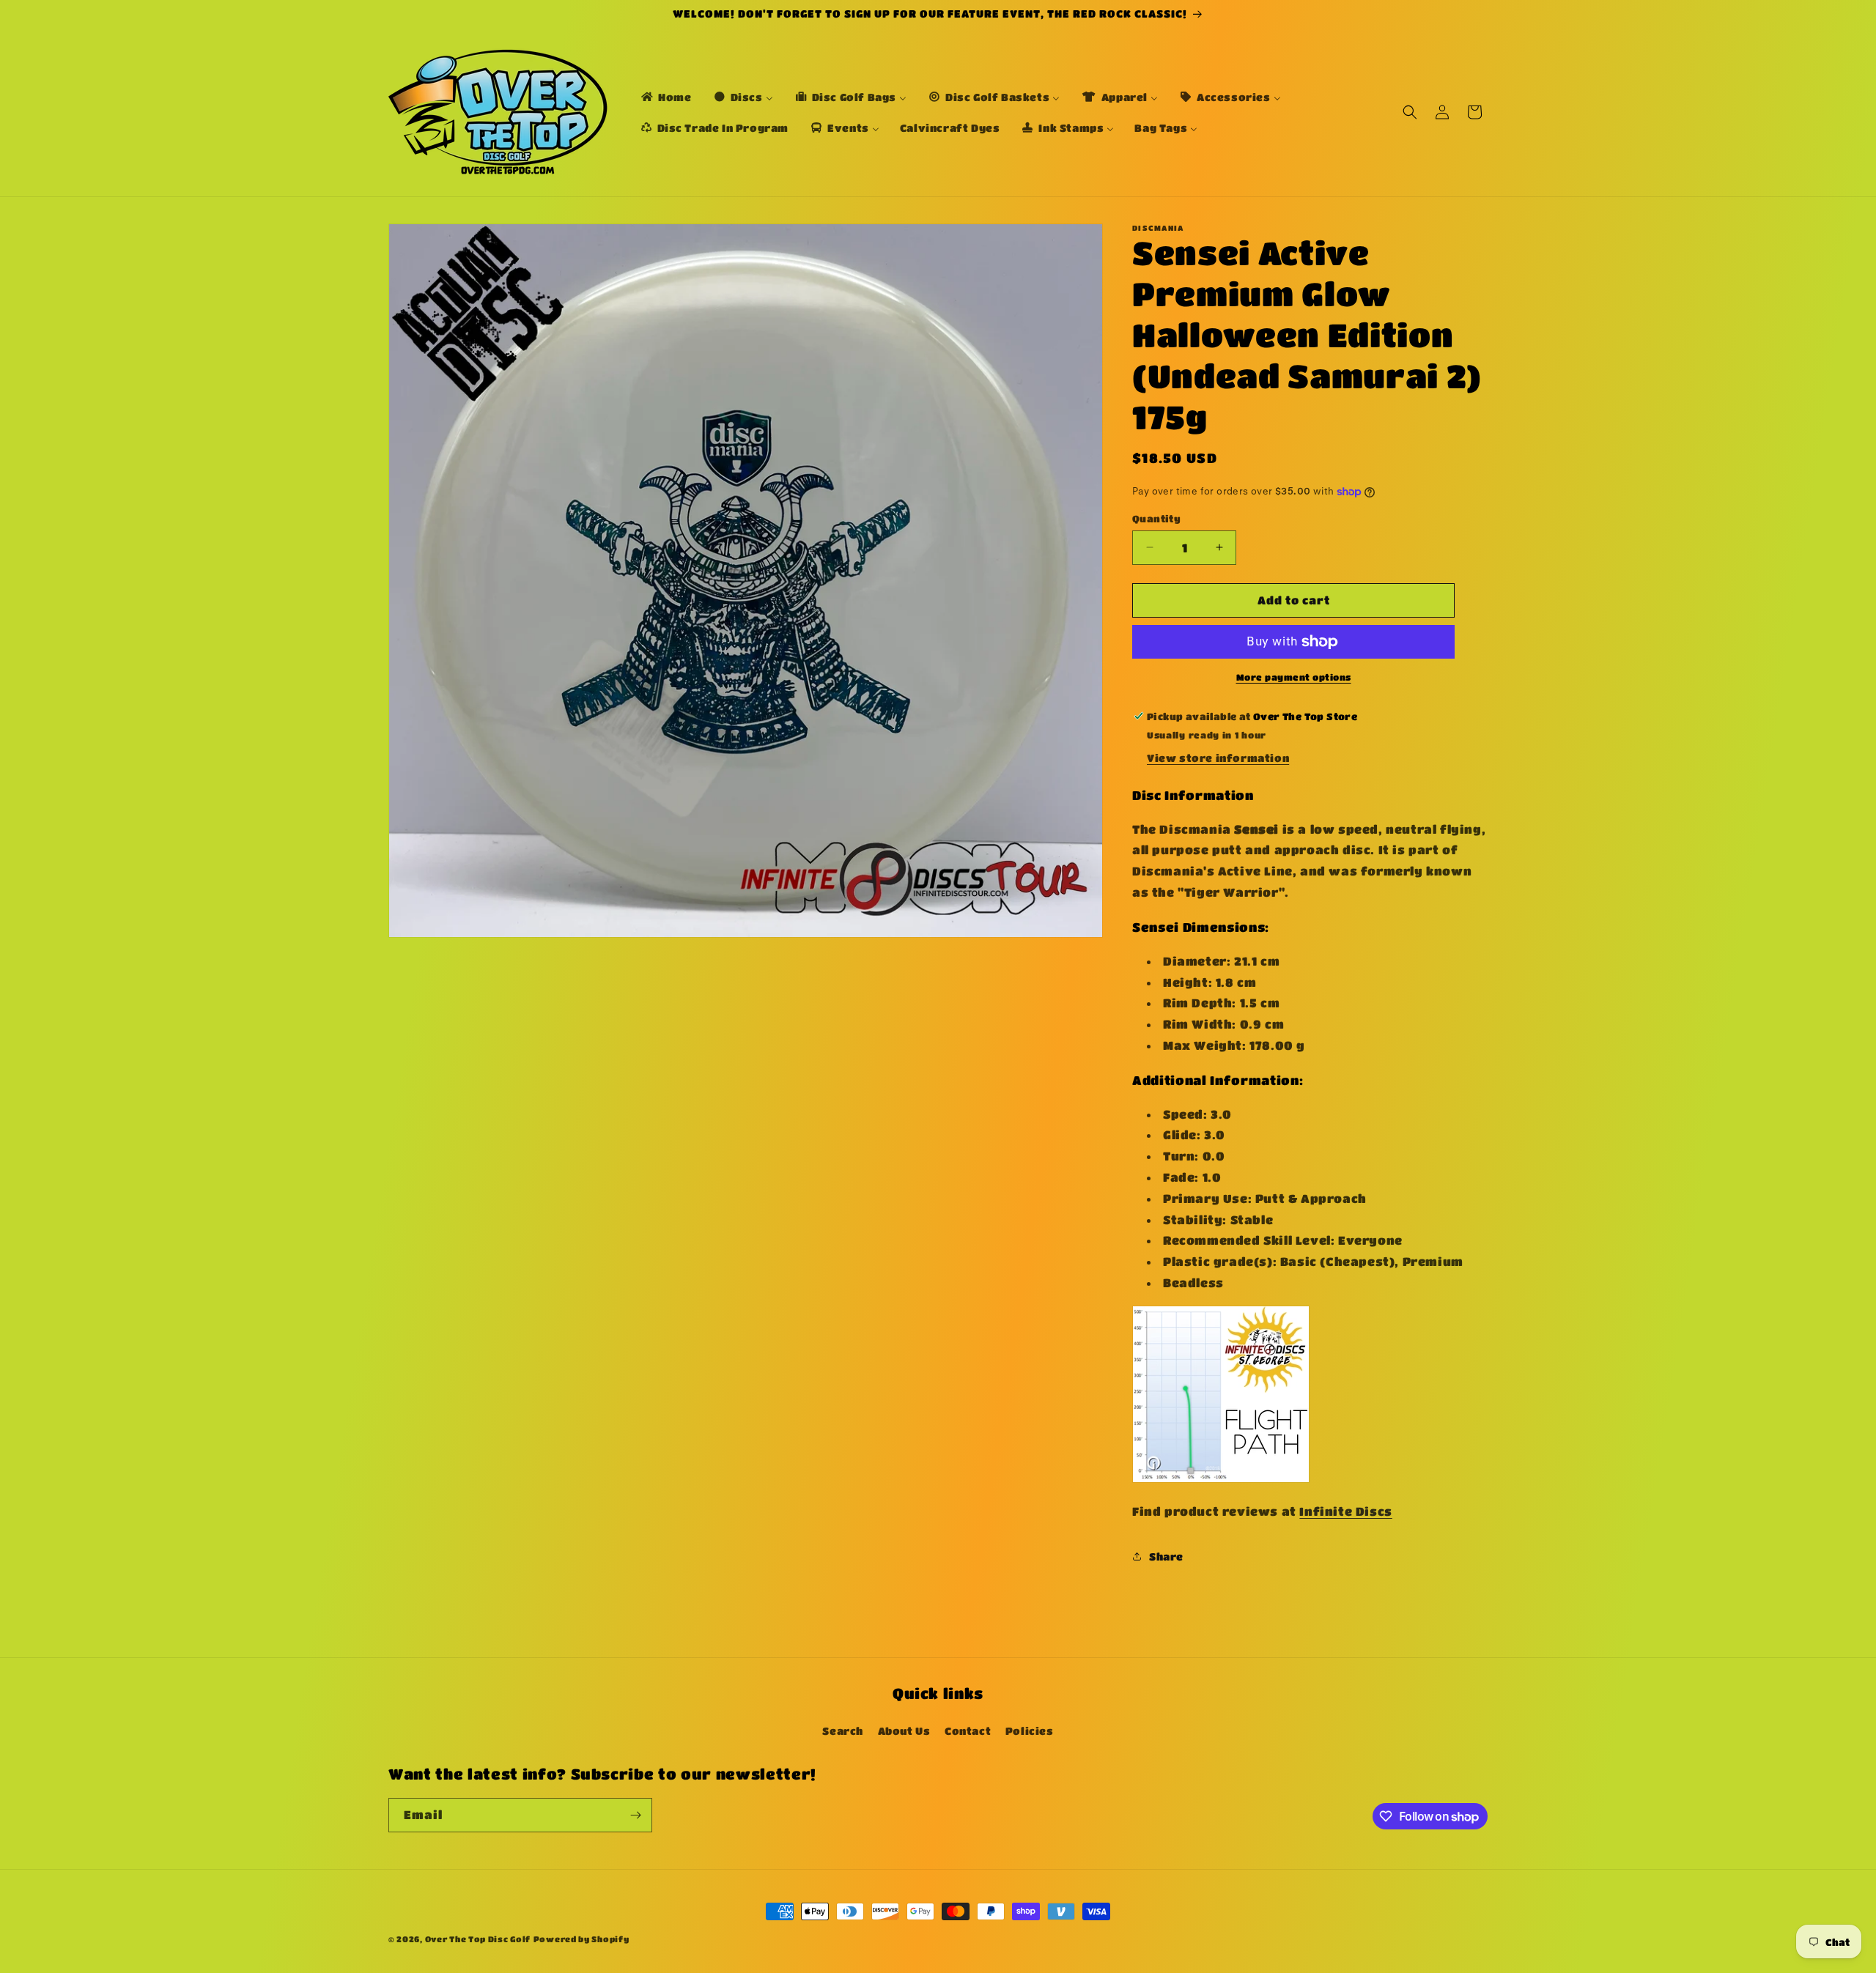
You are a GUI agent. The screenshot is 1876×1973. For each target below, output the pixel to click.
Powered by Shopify (581, 1939)
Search (843, 1730)
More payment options (1294, 677)
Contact (968, 1730)
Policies (1030, 1730)
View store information (1218, 758)
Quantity (1156, 518)
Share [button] (1166, 1556)
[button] (1410, 112)
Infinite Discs (1345, 1511)
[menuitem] (665, 97)
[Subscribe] (635, 1815)
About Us (904, 1730)
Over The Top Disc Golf (478, 1939)
